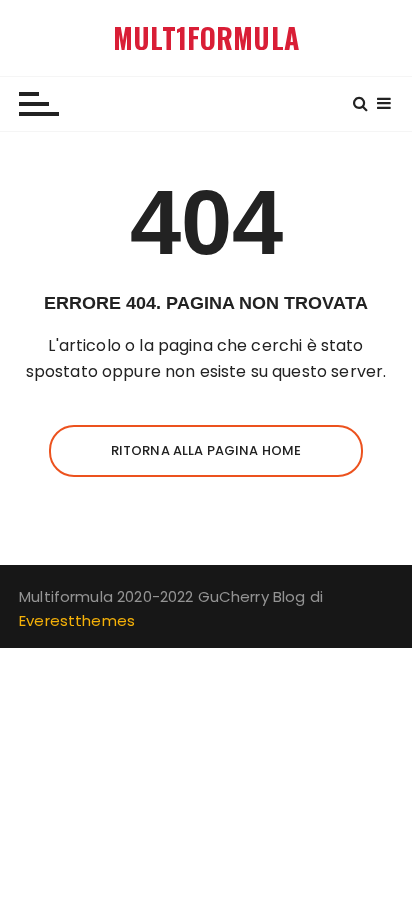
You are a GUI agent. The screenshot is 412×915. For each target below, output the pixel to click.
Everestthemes (77, 620)
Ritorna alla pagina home (206, 450)
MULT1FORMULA (206, 38)
